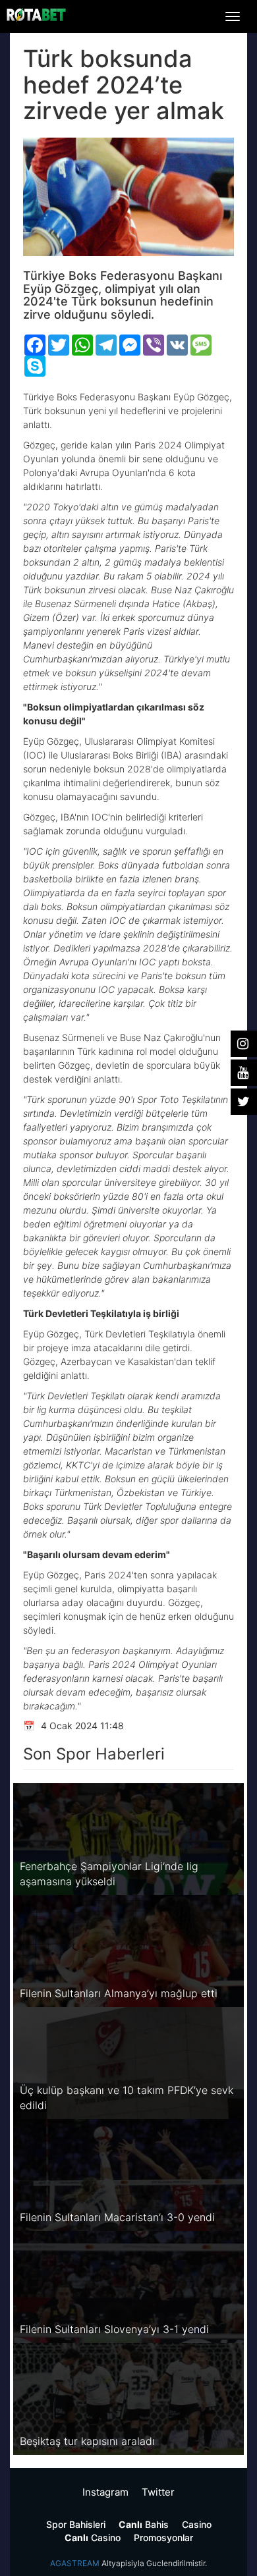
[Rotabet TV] (36, 15)
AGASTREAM (75, 2563)
